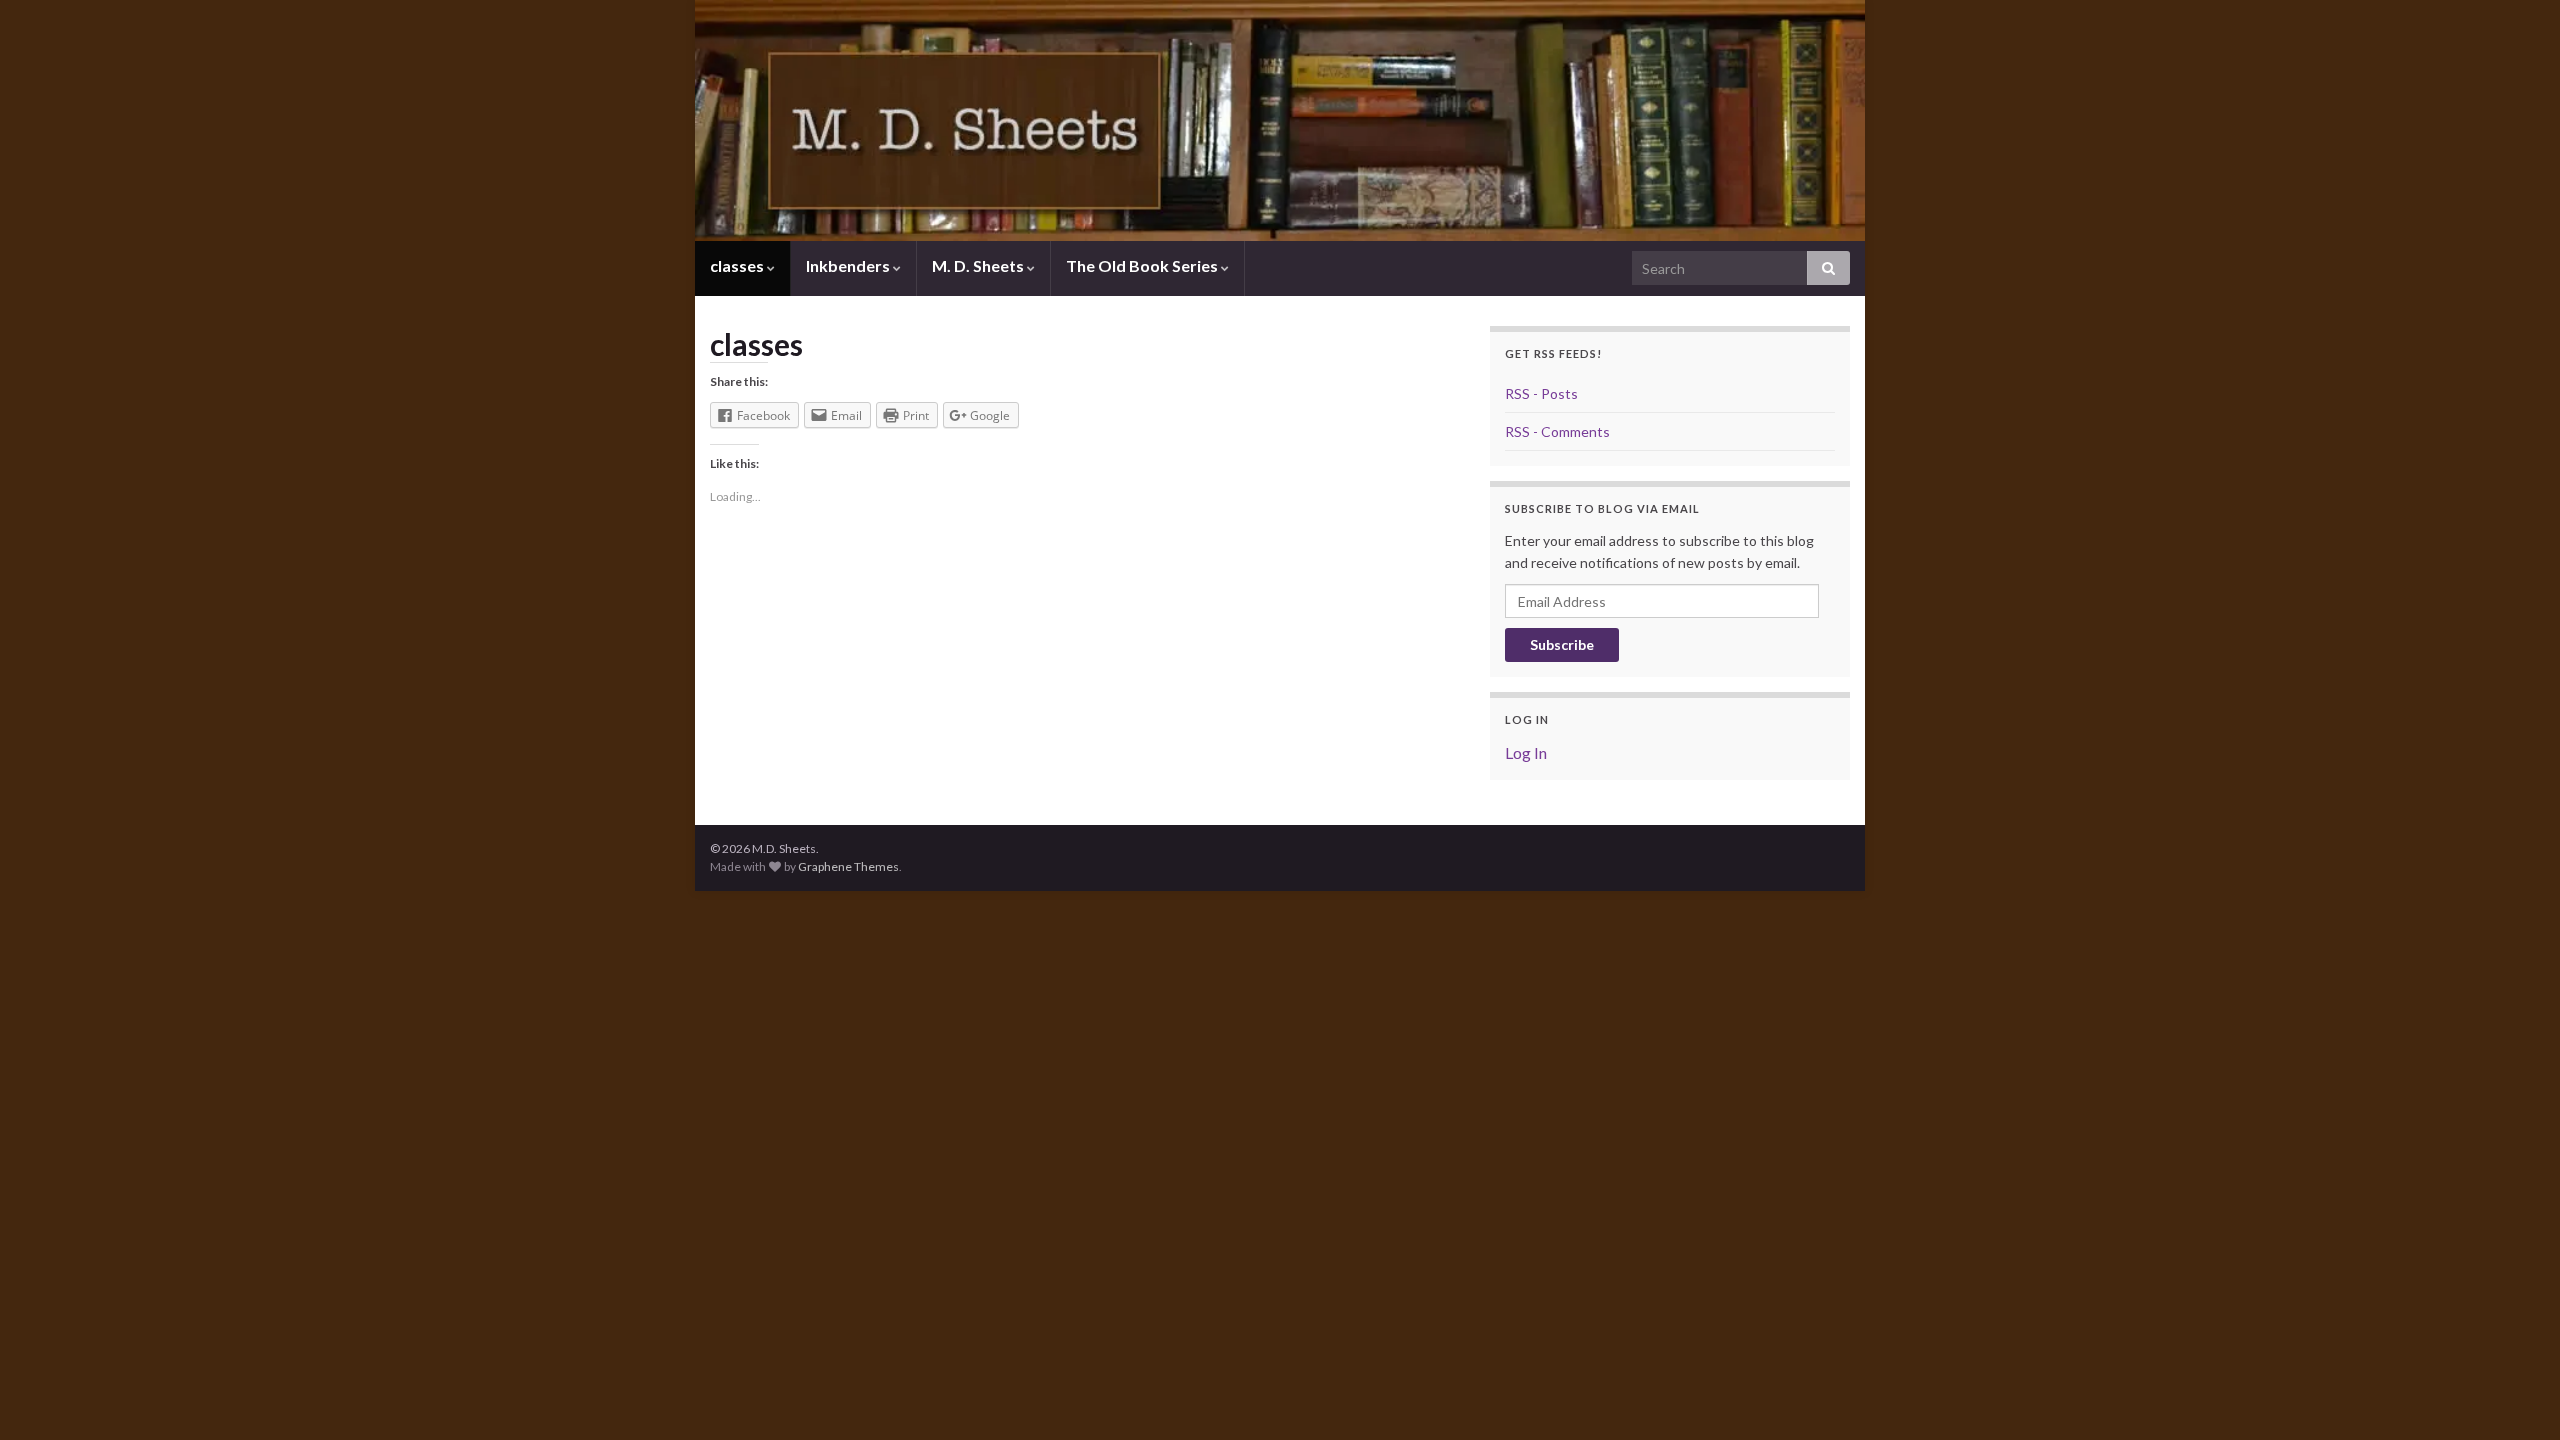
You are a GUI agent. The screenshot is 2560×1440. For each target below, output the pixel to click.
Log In (1526, 752)
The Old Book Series (1143, 265)
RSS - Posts (1541, 393)
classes (738, 265)
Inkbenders (849, 265)
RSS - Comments (1557, 431)
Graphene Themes (848, 866)
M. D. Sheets (979, 265)
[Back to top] (2515, 1395)
